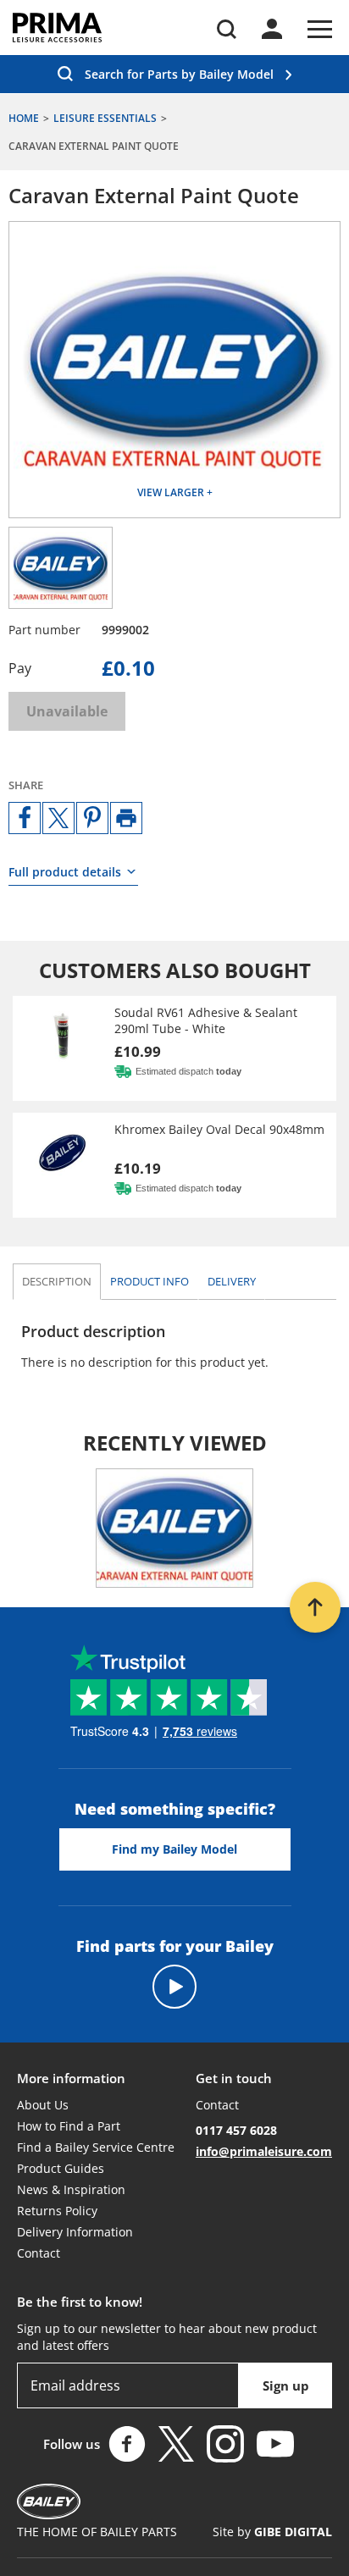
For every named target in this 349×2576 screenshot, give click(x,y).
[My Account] (272, 29)
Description (57, 1281)
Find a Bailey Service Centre (96, 2147)
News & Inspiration (71, 2189)
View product (174, 1048)
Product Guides (61, 2168)
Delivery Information (75, 2232)
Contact (39, 2253)
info (150, 1281)
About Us (43, 2105)
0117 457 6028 (236, 2130)
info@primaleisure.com (264, 2151)
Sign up (286, 2385)
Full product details (65, 872)
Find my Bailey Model (174, 1849)
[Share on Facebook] (25, 818)
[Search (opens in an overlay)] (227, 29)
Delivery (232, 1281)
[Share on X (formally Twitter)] (58, 818)
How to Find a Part (69, 2126)
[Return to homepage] (57, 28)
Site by (272, 2532)
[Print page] (126, 818)
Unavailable (67, 711)
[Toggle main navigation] (320, 29)
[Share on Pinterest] (92, 818)
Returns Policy (57, 2211)
